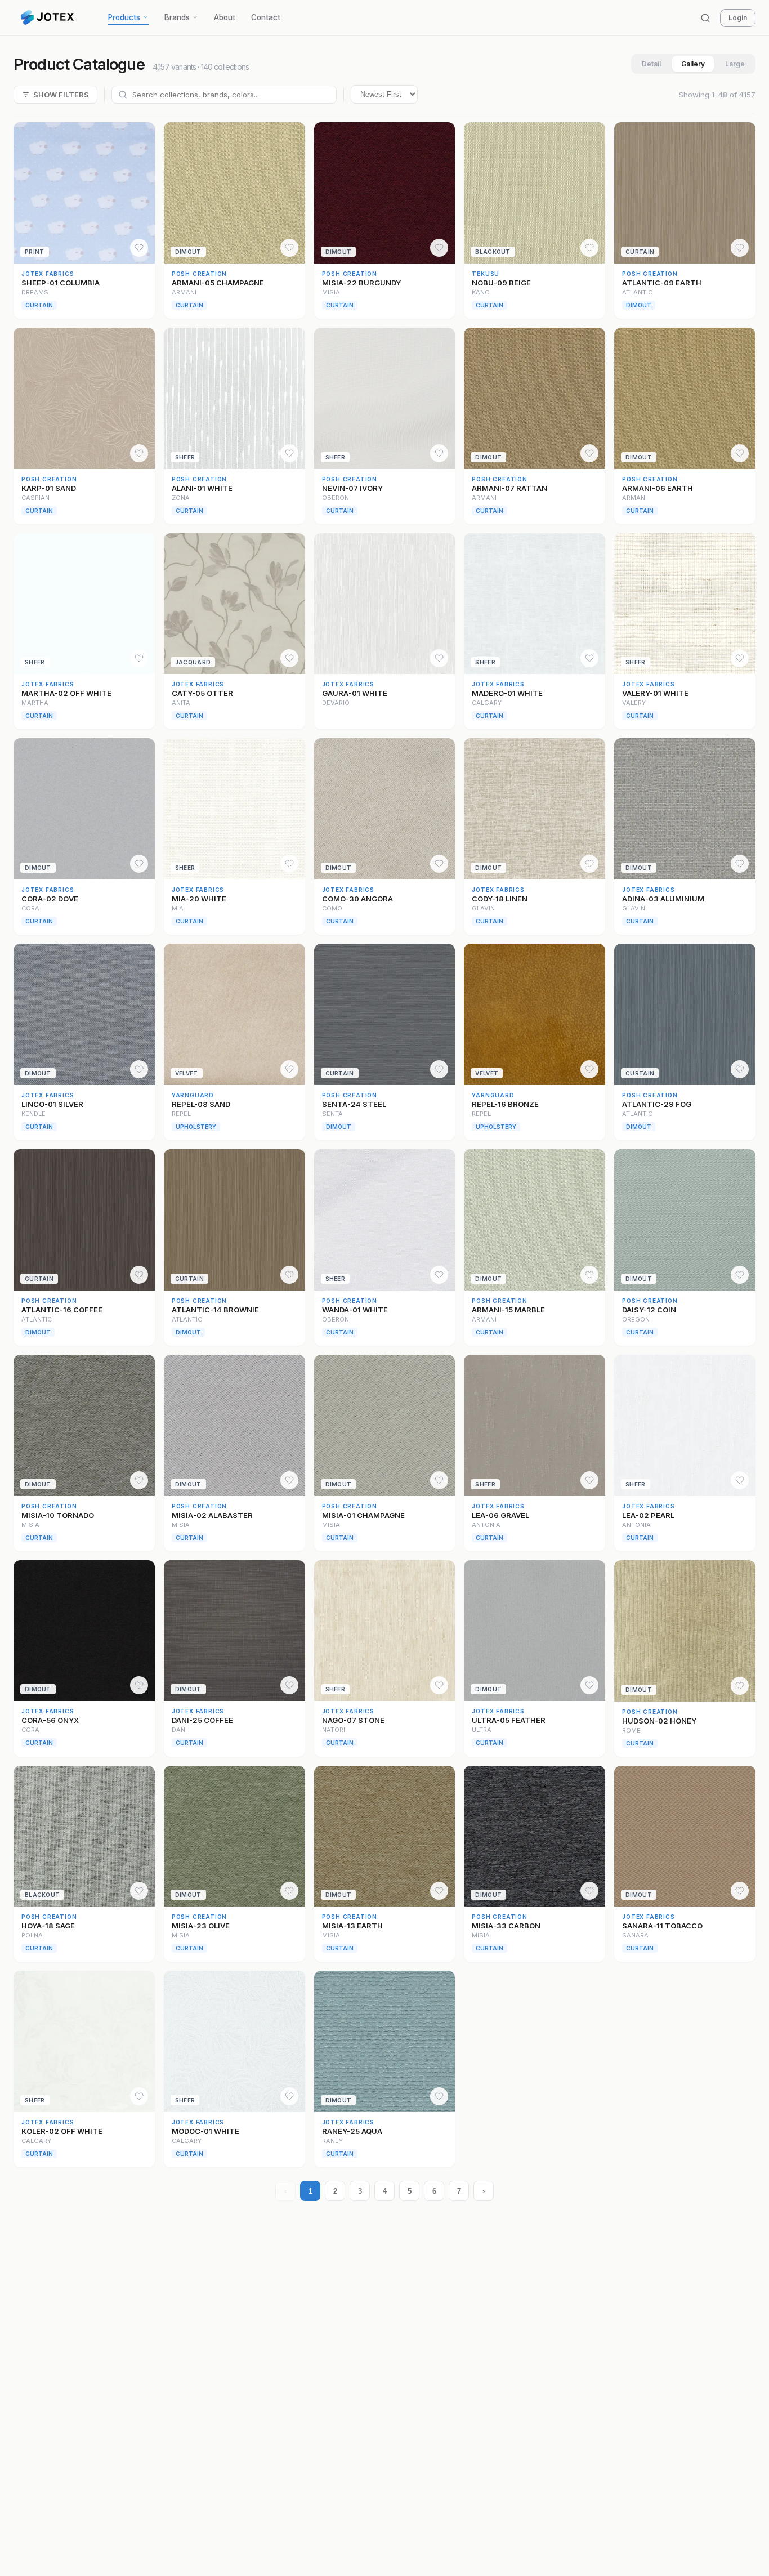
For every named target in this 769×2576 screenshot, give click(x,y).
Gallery (693, 64)
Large (735, 64)
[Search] (705, 18)
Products (124, 17)
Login (738, 18)
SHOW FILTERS (61, 95)
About (225, 17)
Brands (177, 17)
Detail (651, 64)
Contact (266, 17)
